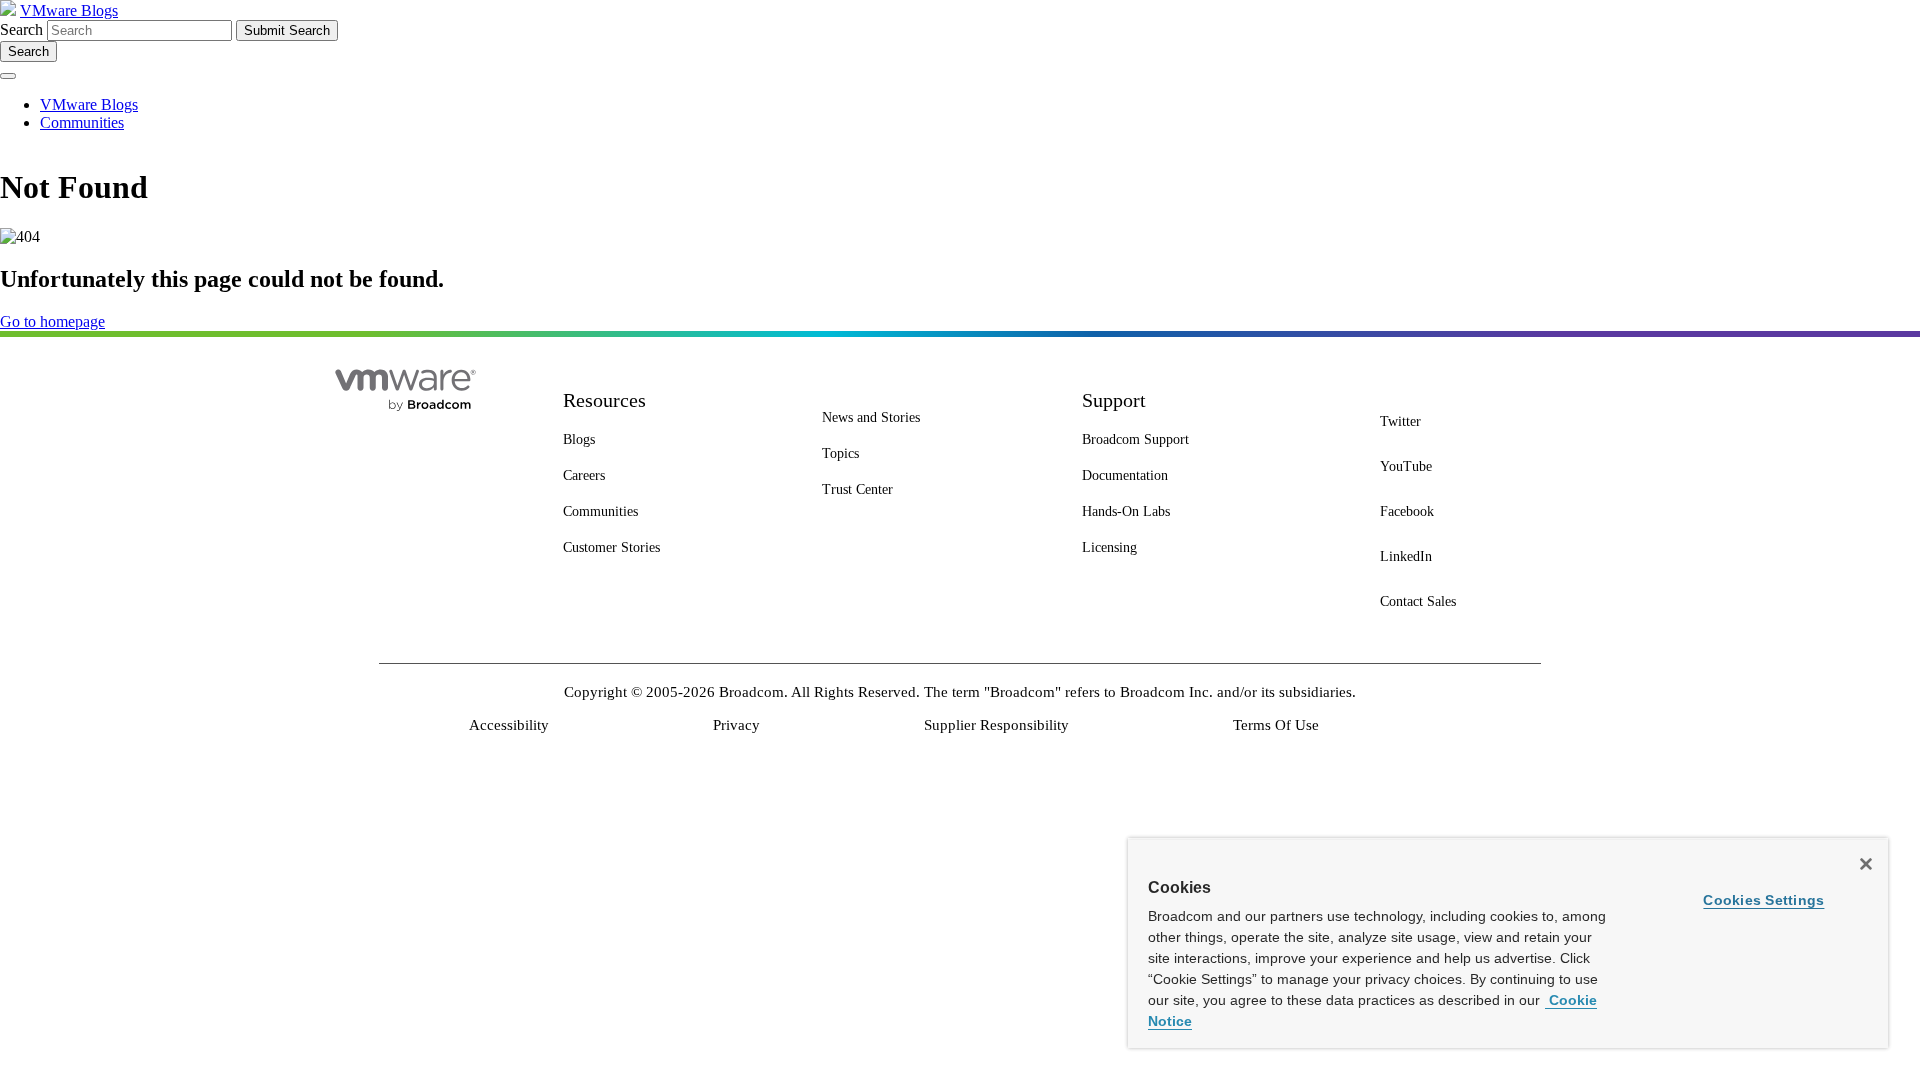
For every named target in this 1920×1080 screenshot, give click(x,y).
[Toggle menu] (8, 76)
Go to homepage (52, 321)
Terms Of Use (1276, 725)
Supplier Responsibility (996, 725)
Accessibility (509, 725)
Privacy (736, 725)
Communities (82, 122)
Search (21, 29)
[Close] (1866, 864)
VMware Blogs (69, 10)
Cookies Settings (1763, 900)
